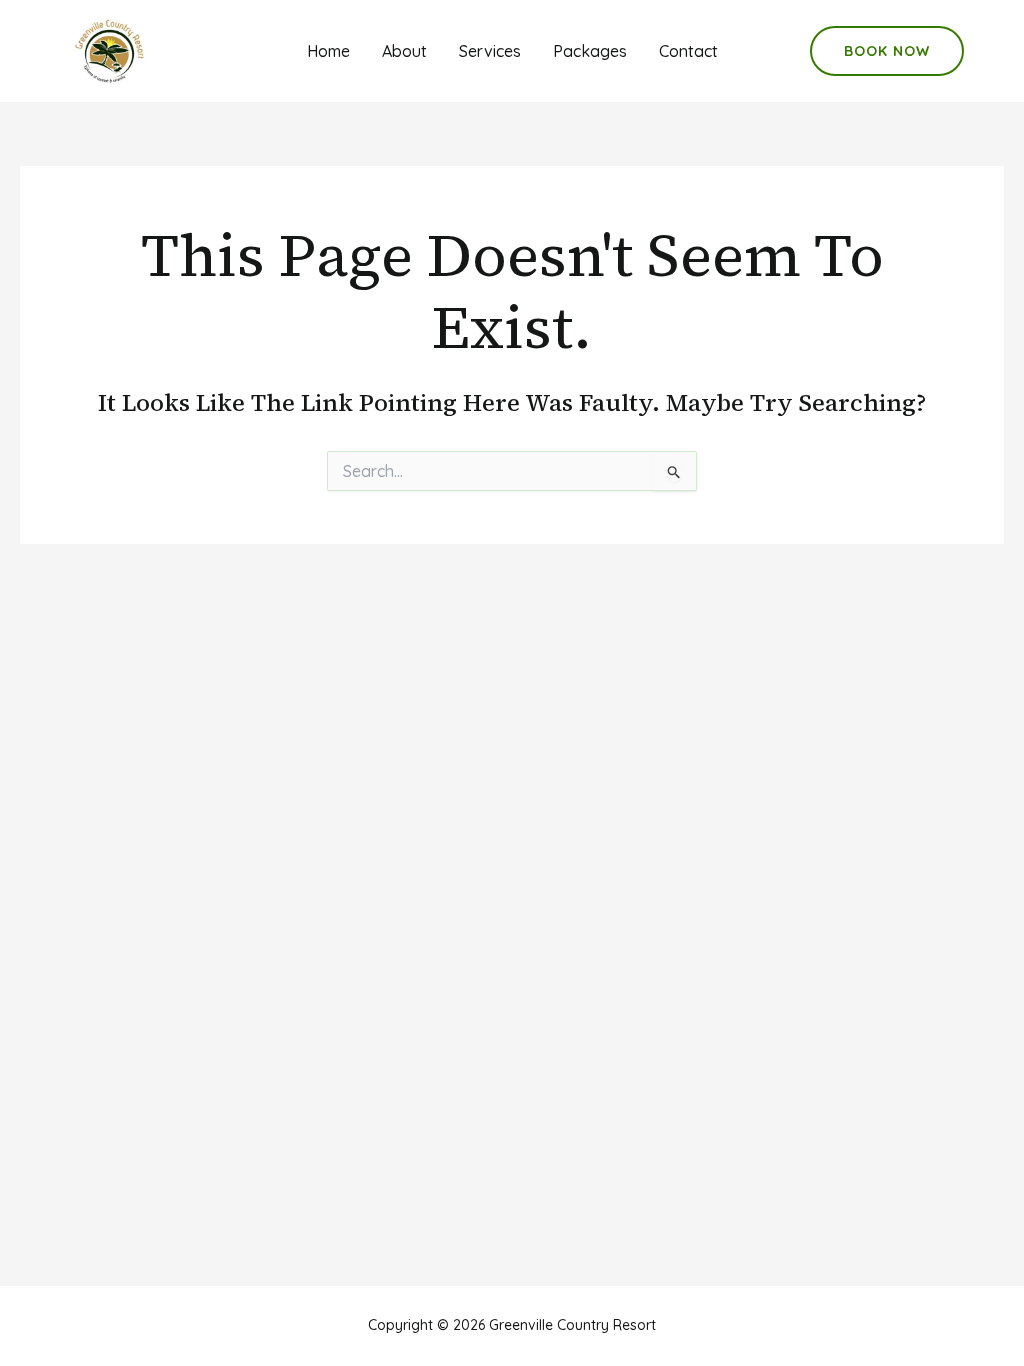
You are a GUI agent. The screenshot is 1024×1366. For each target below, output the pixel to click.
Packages (590, 51)
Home (328, 51)
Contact (688, 51)
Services (490, 51)
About (404, 51)
